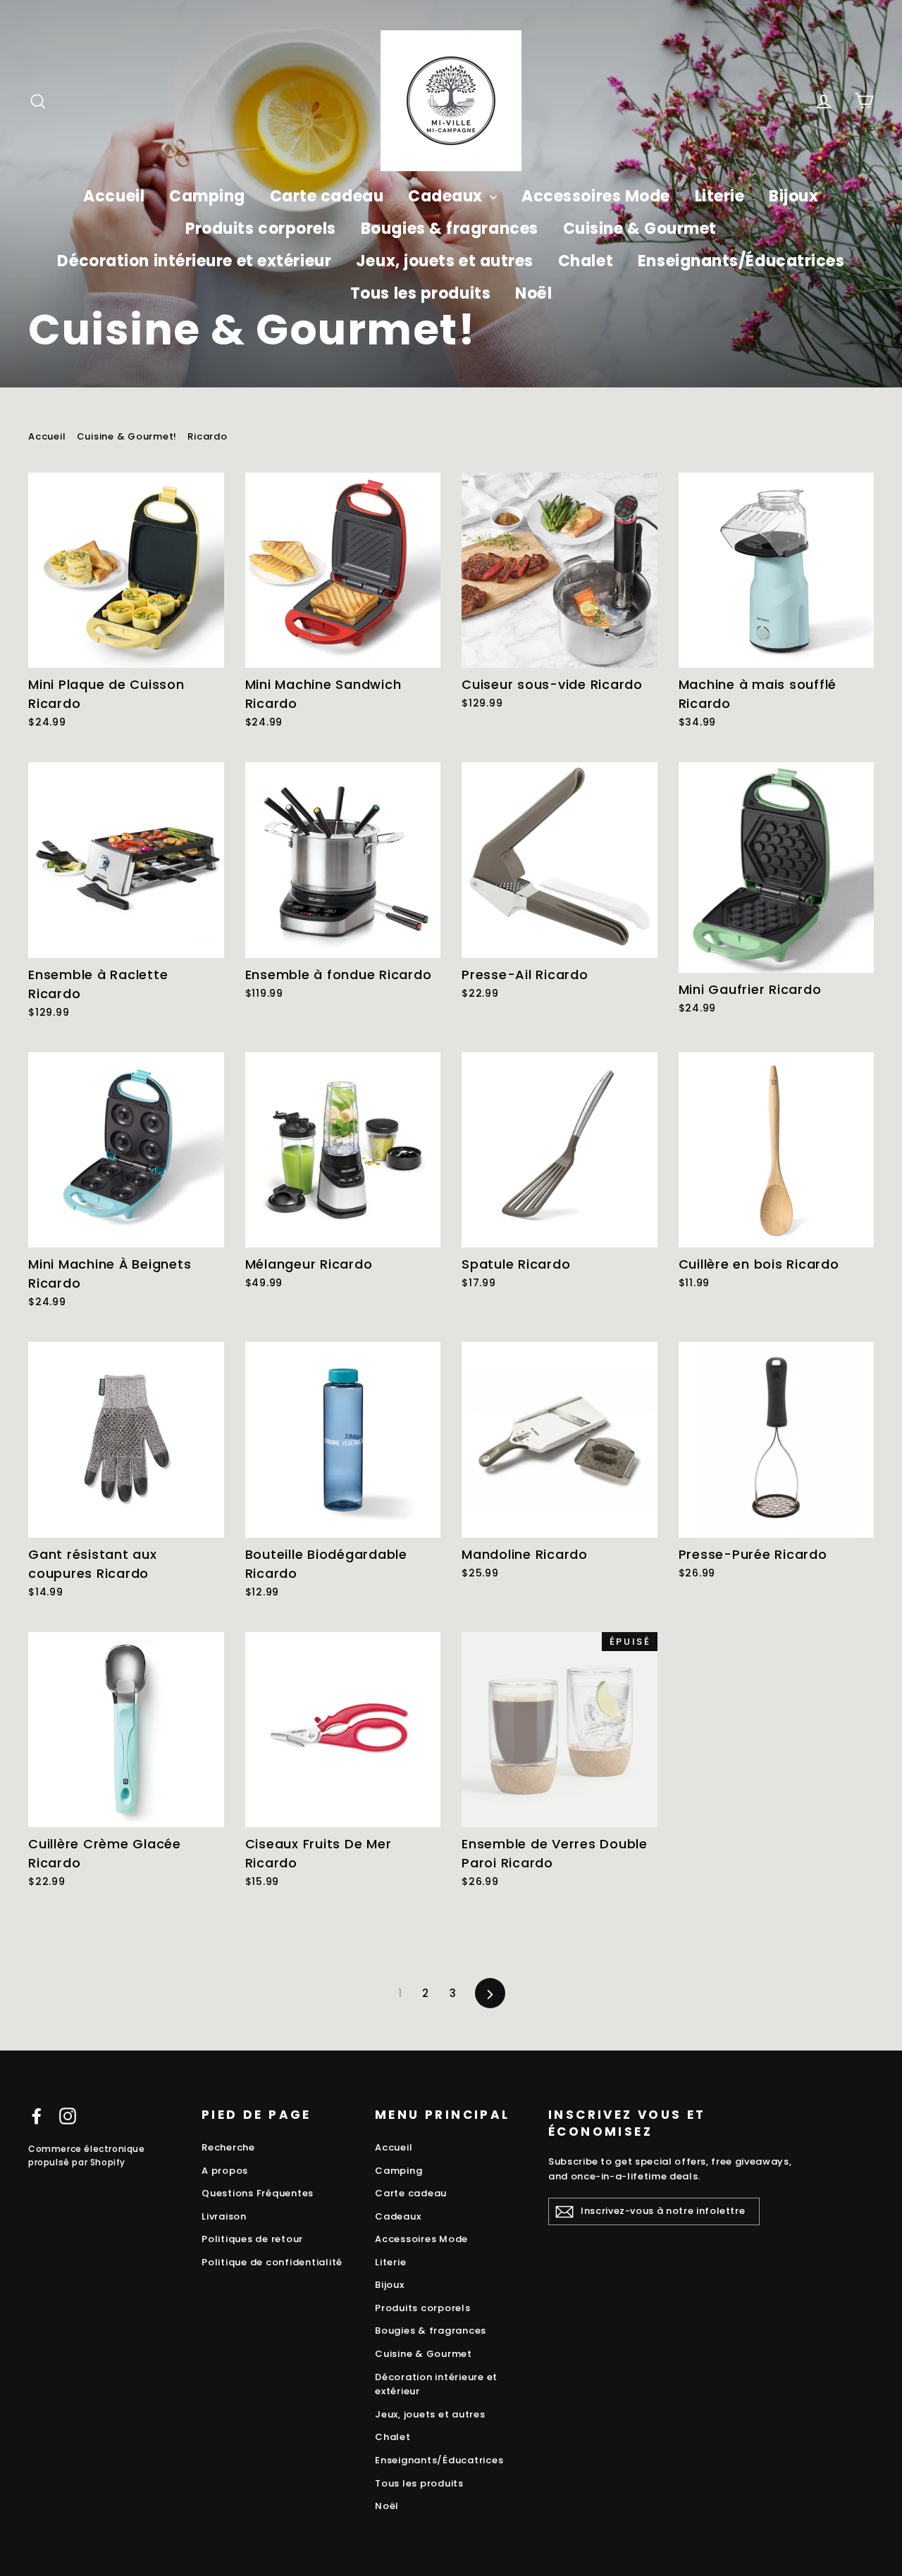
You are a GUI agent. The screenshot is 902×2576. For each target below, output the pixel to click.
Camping (207, 196)
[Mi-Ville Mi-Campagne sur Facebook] (37, 2116)
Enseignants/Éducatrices (741, 261)
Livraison (224, 2216)
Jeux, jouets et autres (445, 261)
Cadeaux (447, 196)
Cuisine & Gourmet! (127, 436)
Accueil (114, 196)
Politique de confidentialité (272, 2262)
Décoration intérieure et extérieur (194, 261)
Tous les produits (420, 293)
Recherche (228, 2147)
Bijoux (793, 196)
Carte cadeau (327, 196)
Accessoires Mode (596, 196)
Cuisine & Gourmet (640, 229)
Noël (533, 293)
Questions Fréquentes (258, 2193)
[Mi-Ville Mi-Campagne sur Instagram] (68, 2116)
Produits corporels (261, 229)
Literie (720, 196)
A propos (225, 2171)
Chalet (586, 261)
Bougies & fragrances (450, 229)
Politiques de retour (252, 2239)
